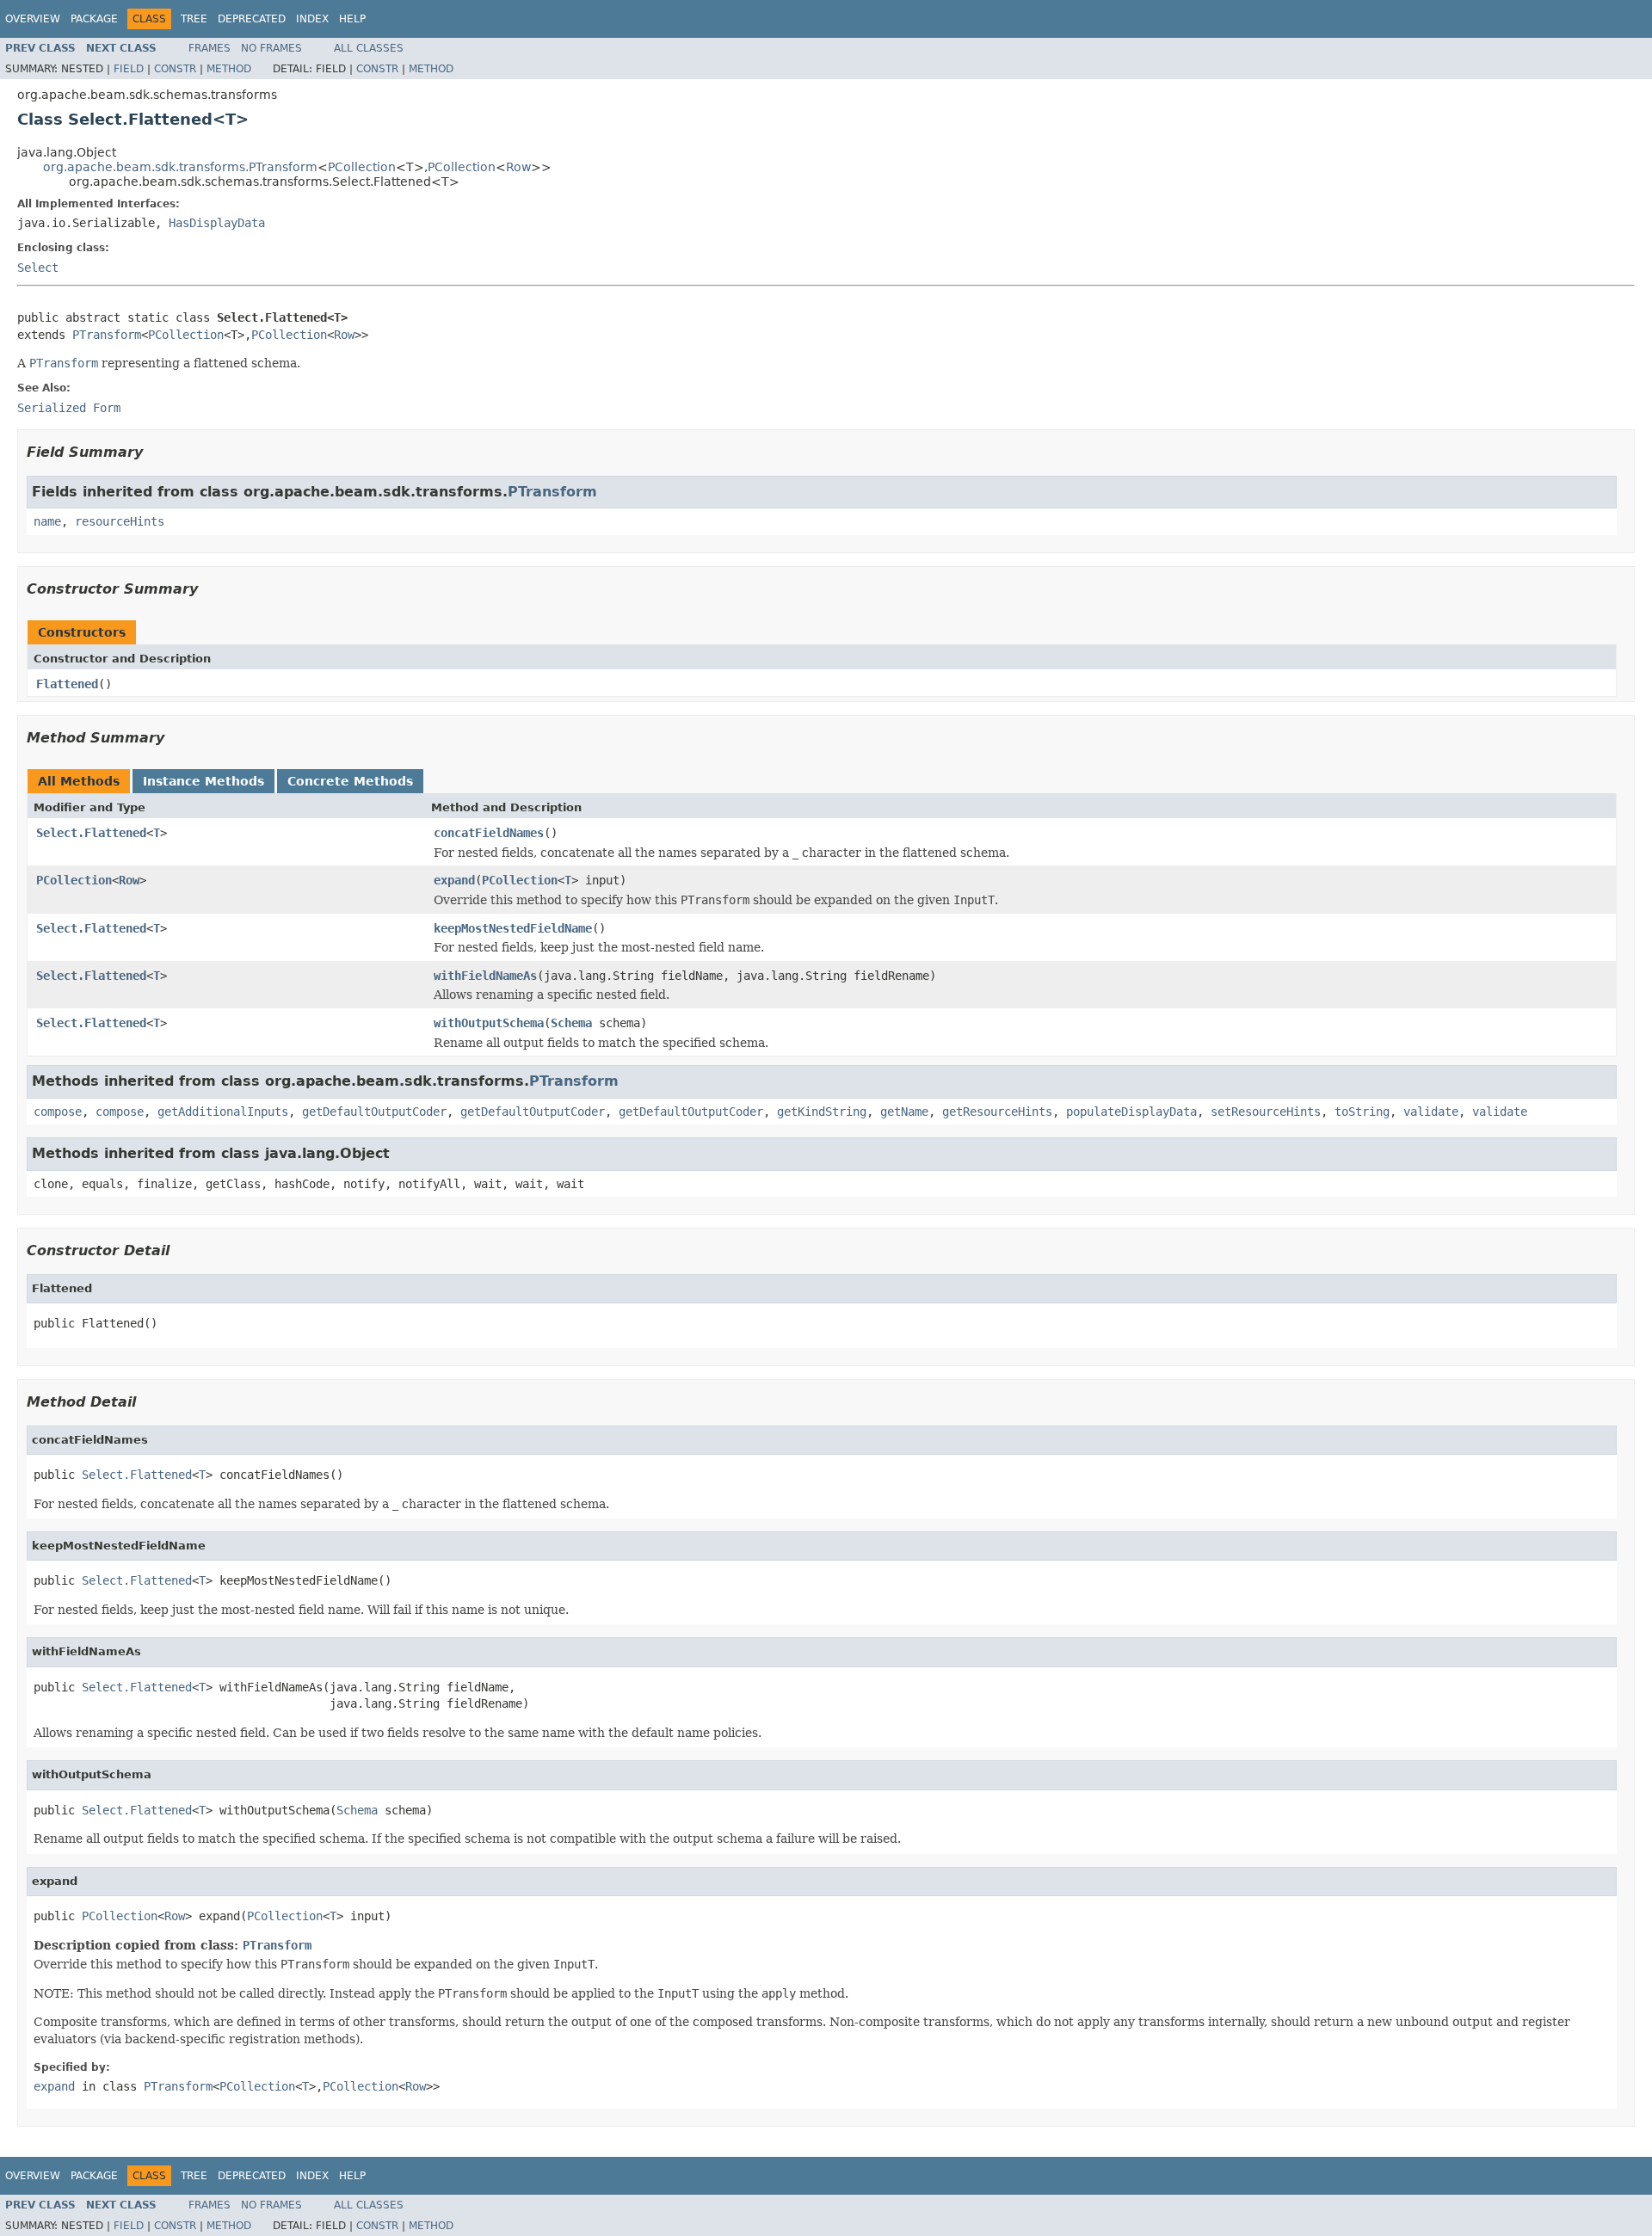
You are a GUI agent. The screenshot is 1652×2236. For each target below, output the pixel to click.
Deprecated (252, 19)
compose (58, 1112)
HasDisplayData (217, 223)
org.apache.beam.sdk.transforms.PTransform (180, 167)
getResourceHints (997, 1112)
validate (1431, 1112)
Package (94, 19)
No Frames (271, 48)
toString (1362, 1112)
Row (518, 167)
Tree (194, 19)
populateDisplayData (1131, 1112)
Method (229, 69)
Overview (33, 19)
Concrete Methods (350, 781)
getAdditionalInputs (223, 1112)
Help (352, 19)
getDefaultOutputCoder (374, 1112)
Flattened (67, 684)
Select (38, 268)
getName (904, 1112)
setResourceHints (1266, 1112)
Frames (210, 48)
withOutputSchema (489, 1023)
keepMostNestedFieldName (513, 928)
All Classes (369, 48)
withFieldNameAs (485, 976)
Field (129, 69)
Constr (175, 69)
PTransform (107, 335)
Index (312, 19)
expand (454, 880)
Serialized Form (69, 408)
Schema (571, 1023)
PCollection (362, 167)
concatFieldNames (489, 833)
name (47, 521)
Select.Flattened (91, 833)
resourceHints (120, 521)
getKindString (822, 1112)
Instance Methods (203, 781)
